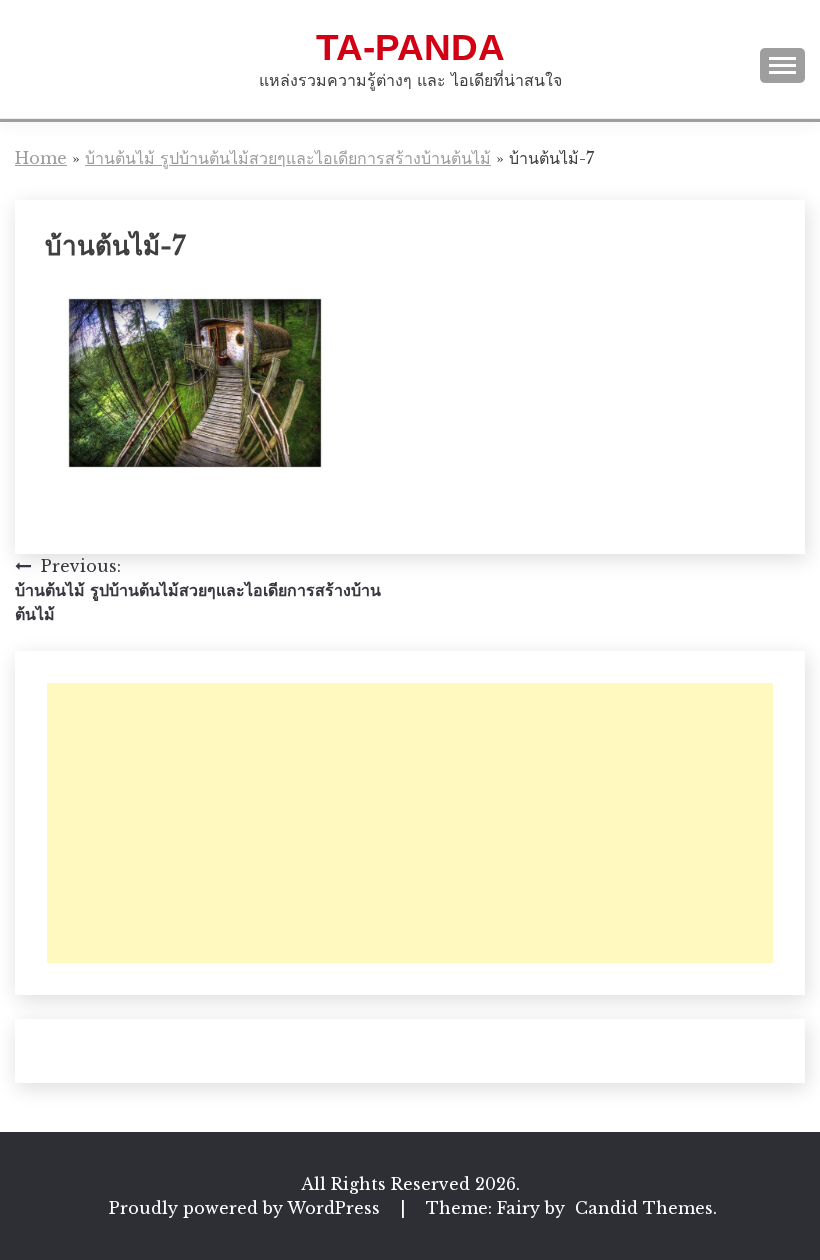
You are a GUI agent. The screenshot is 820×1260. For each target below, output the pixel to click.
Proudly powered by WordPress (247, 1208)
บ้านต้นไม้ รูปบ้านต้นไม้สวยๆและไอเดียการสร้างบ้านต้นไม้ (288, 158)
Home (41, 158)
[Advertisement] (410, 823)
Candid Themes (644, 1208)
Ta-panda (410, 47)
